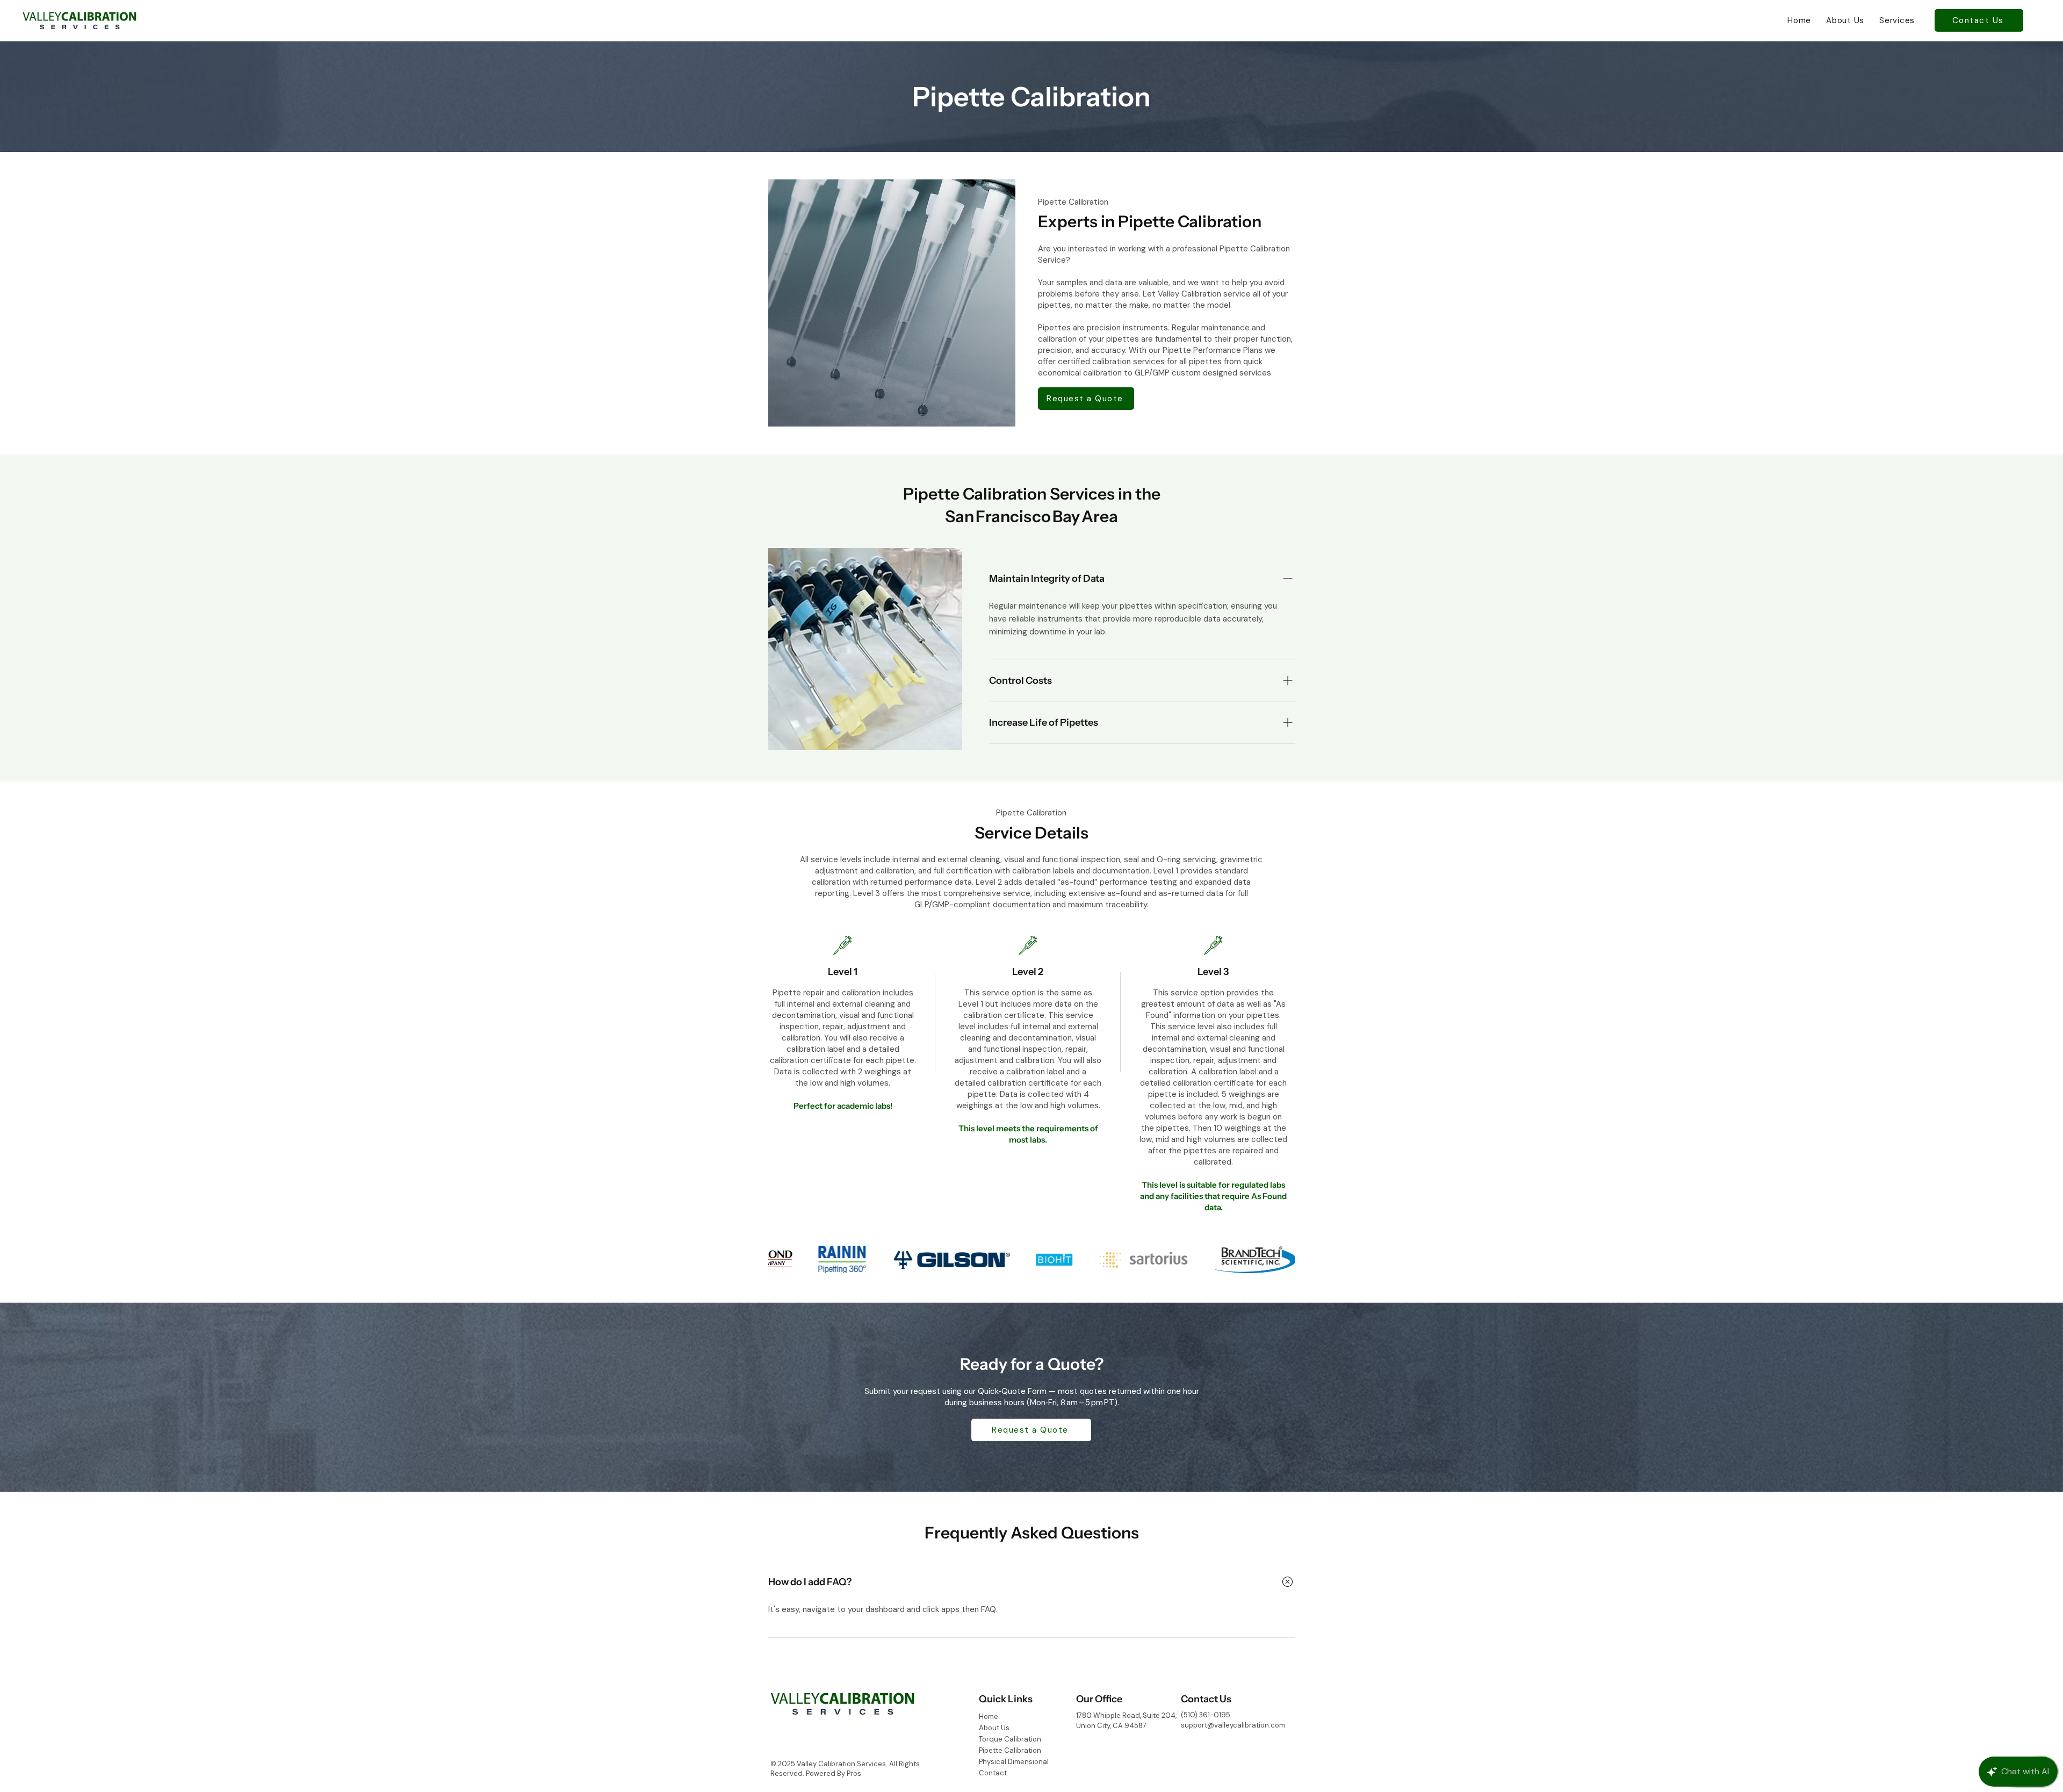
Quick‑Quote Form (1012, 1391)
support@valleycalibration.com (1233, 1725)
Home (989, 1717)
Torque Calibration (1010, 1739)
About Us (994, 1728)
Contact (993, 1773)
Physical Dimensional (1014, 1762)
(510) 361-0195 (1206, 1715)
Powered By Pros (834, 1773)
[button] (1897, 20)
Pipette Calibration (1010, 1750)
